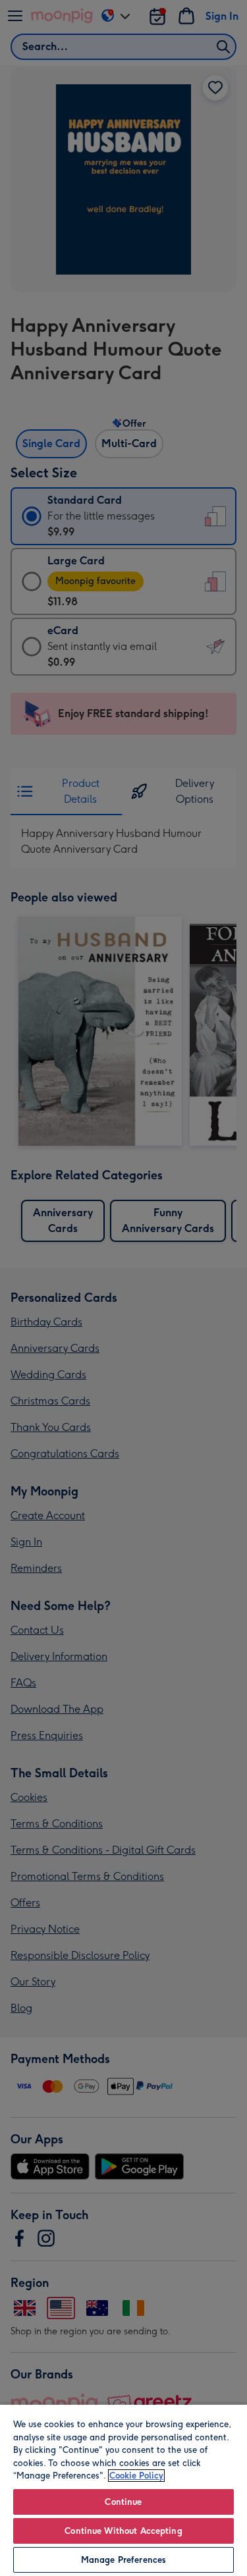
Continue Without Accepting (123, 2531)
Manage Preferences (123, 2560)
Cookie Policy (136, 2476)
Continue (123, 2502)
